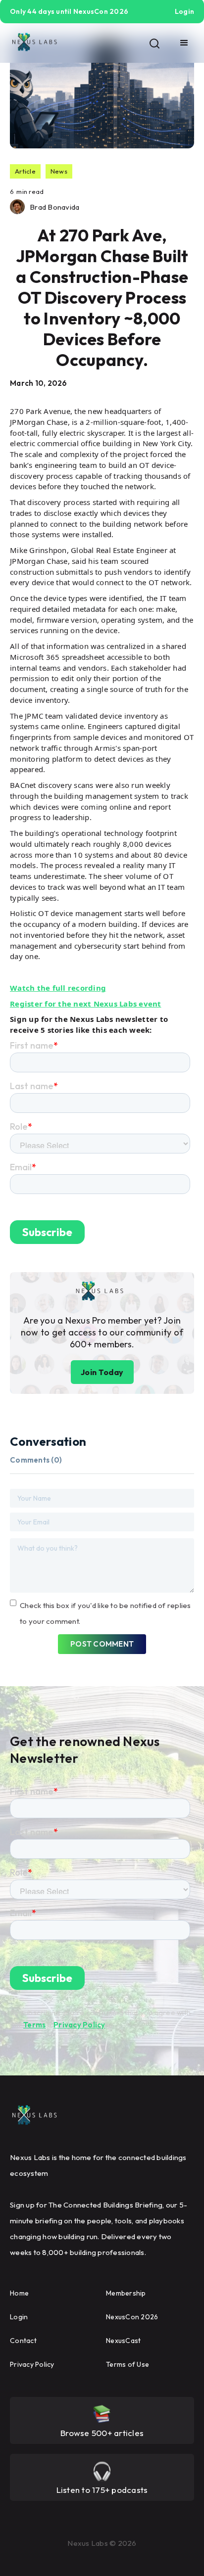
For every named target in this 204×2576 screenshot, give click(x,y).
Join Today (102, 1372)
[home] (35, 43)
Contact (23, 2341)
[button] (184, 43)
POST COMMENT (102, 1644)
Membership (126, 2293)
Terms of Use (127, 2364)
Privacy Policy (79, 2025)
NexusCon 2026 (132, 2317)
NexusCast (123, 2341)
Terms (34, 2025)
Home (19, 2293)
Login (19, 2317)
